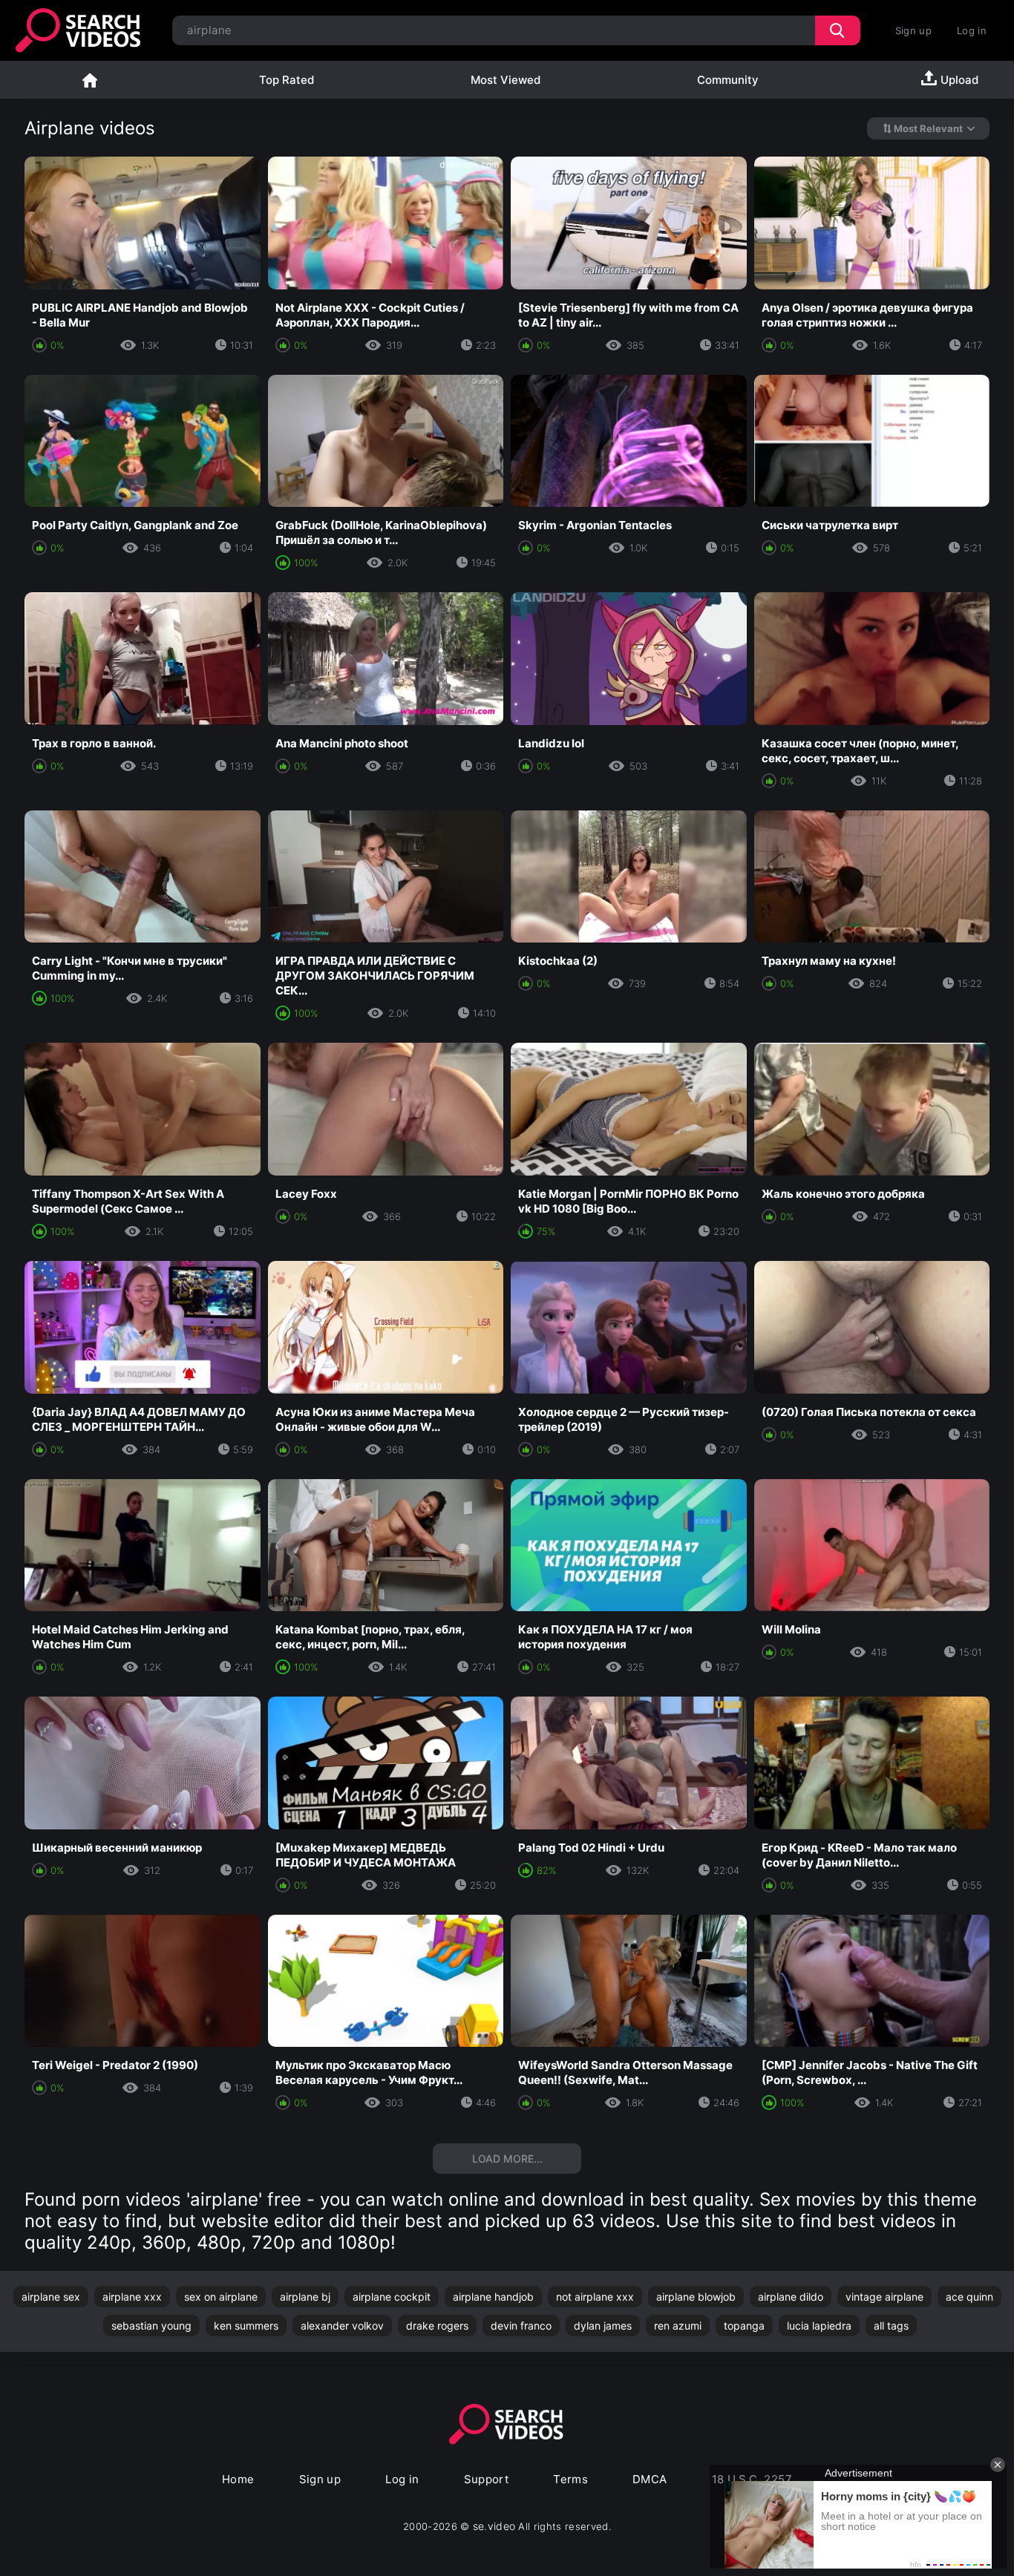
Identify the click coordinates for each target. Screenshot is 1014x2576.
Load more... (507, 2159)
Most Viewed (506, 80)
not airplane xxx (595, 2297)
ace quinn (969, 2297)
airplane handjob (493, 2297)
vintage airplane (884, 2297)
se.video (494, 2526)
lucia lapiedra (819, 2326)
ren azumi (678, 2326)
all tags (891, 2326)
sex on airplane (221, 2297)
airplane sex (51, 2297)
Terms (570, 2479)
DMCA (650, 2479)
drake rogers (437, 2326)
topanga (744, 2326)
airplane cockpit (392, 2297)
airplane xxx (132, 2297)
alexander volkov (342, 2326)
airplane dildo (791, 2297)
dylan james (603, 2326)
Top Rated (287, 80)
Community (728, 80)
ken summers (246, 2326)
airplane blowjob (696, 2297)
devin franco (521, 2326)
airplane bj (305, 2297)
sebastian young (151, 2326)
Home (90, 80)
